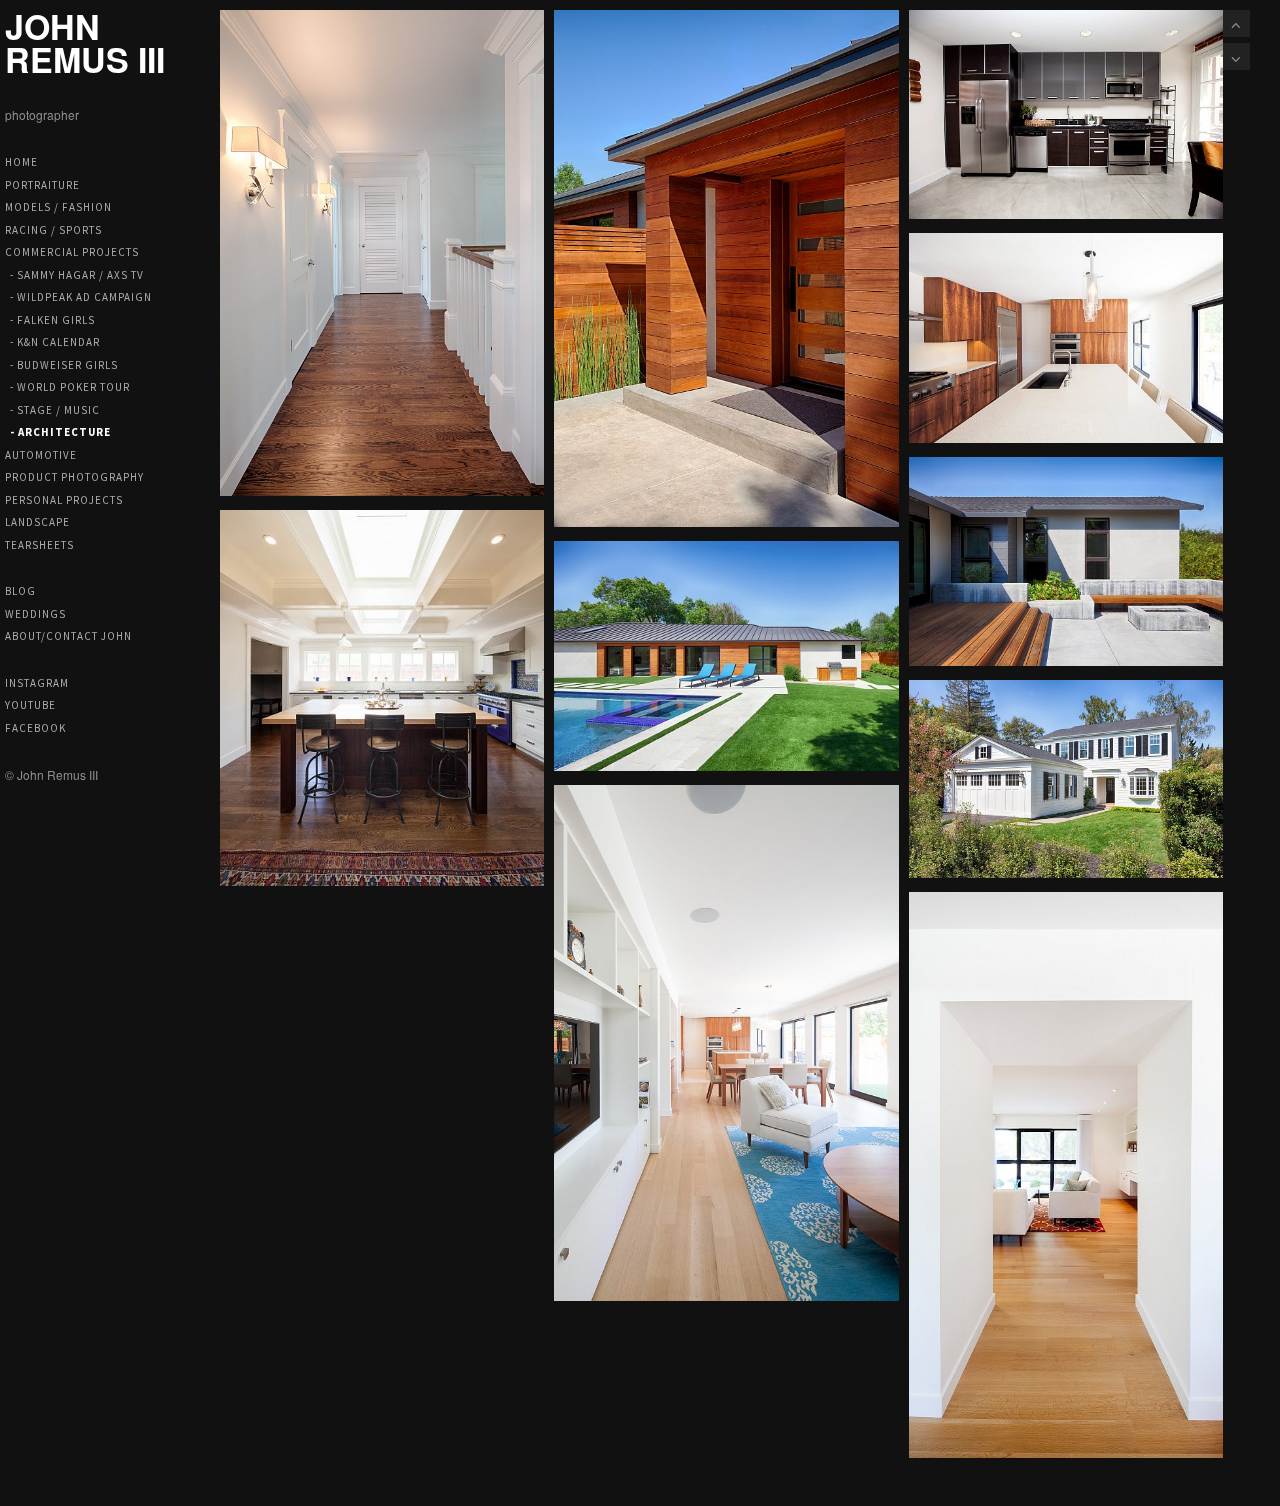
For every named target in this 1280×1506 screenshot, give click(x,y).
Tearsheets (39, 545)
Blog (20, 591)
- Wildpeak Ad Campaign (81, 297)
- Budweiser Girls (64, 365)
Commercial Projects (72, 252)
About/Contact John (68, 636)
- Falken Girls (52, 320)
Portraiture (42, 185)
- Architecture (60, 432)
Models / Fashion (58, 207)
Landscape (37, 522)
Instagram (37, 683)
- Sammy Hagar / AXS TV (77, 275)
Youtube (30, 705)
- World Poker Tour (70, 387)
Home (21, 162)
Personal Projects (64, 500)
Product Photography (74, 477)
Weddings (35, 614)
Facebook (35, 728)
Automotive (41, 455)
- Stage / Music (55, 410)
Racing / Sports (53, 230)
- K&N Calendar (55, 342)
